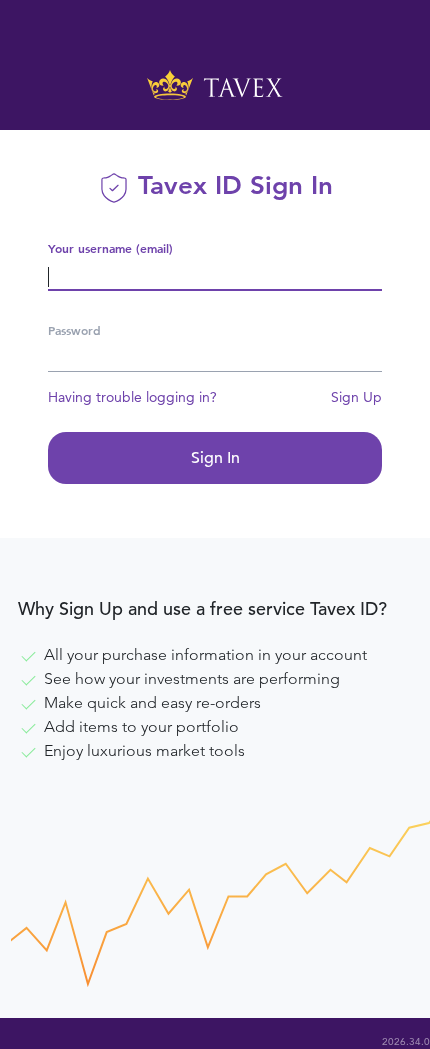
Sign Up (356, 397)
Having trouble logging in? (132, 397)
